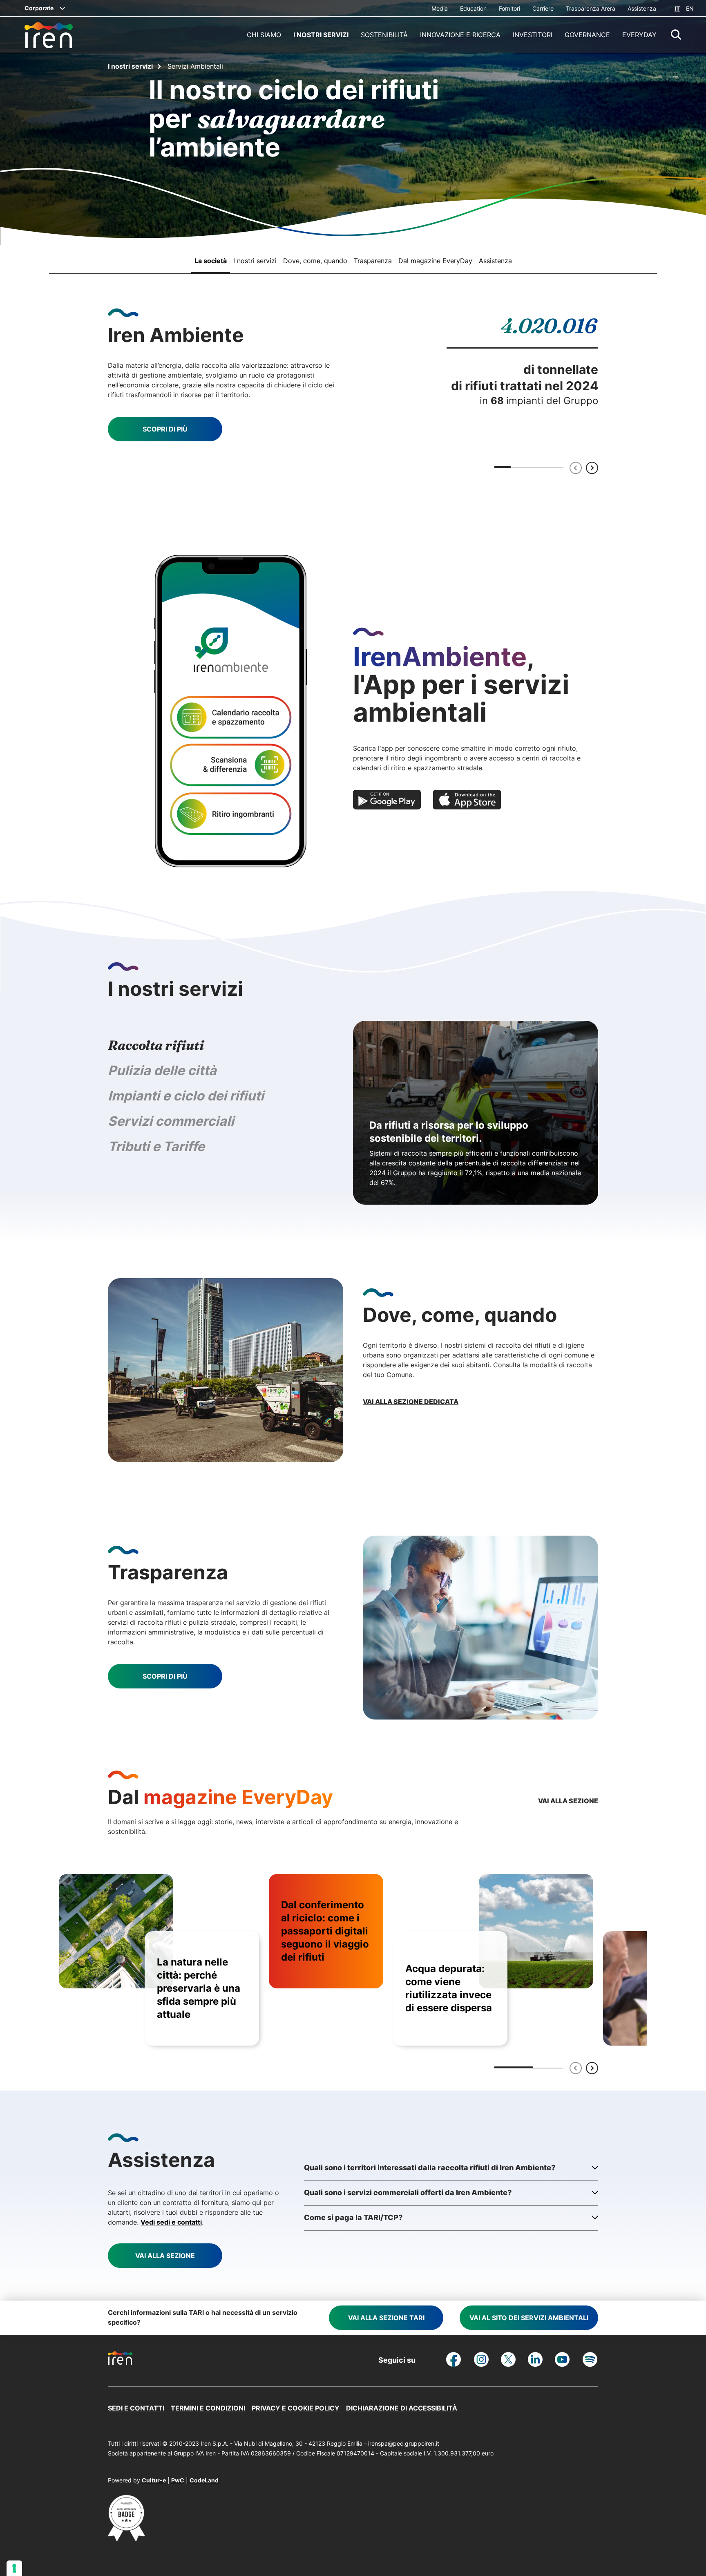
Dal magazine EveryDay (435, 261)
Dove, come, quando (315, 261)
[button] (676, 35)
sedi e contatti (136, 2408)
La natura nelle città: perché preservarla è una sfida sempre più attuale (199, 1988)
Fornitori (509, 8)
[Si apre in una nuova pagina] (126, 2538)
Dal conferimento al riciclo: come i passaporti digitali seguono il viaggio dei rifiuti (325, 1931)
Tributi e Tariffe (156, 1146)
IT (677, 8)
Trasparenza (373, 261)
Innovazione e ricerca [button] (460, 35)
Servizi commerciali (171, 1121)
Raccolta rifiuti (156, 1045)
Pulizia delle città (162, 1070)
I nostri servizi (130, 66)
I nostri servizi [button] (321, 35)
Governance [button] (587, 35)
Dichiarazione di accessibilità (402, 2408)
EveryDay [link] (639, 35)
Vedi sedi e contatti (171, 2222)
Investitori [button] (533, 35)
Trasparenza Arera (591, 8)
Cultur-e (154, 2480)
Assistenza (642, 8)
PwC (178, 2480)
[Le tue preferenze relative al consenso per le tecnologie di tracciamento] (14, 2568)
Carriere (543, 8)
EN (690, 8)
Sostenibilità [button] (384, 35)
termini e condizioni (208, 2408)
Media (440, 8)
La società (211, 261)
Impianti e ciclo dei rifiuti (186, 1096)
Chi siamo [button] (264, 35)
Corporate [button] (39, 8)
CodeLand (204, 2480)
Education (473, 8)
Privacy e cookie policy (296, 2408)
